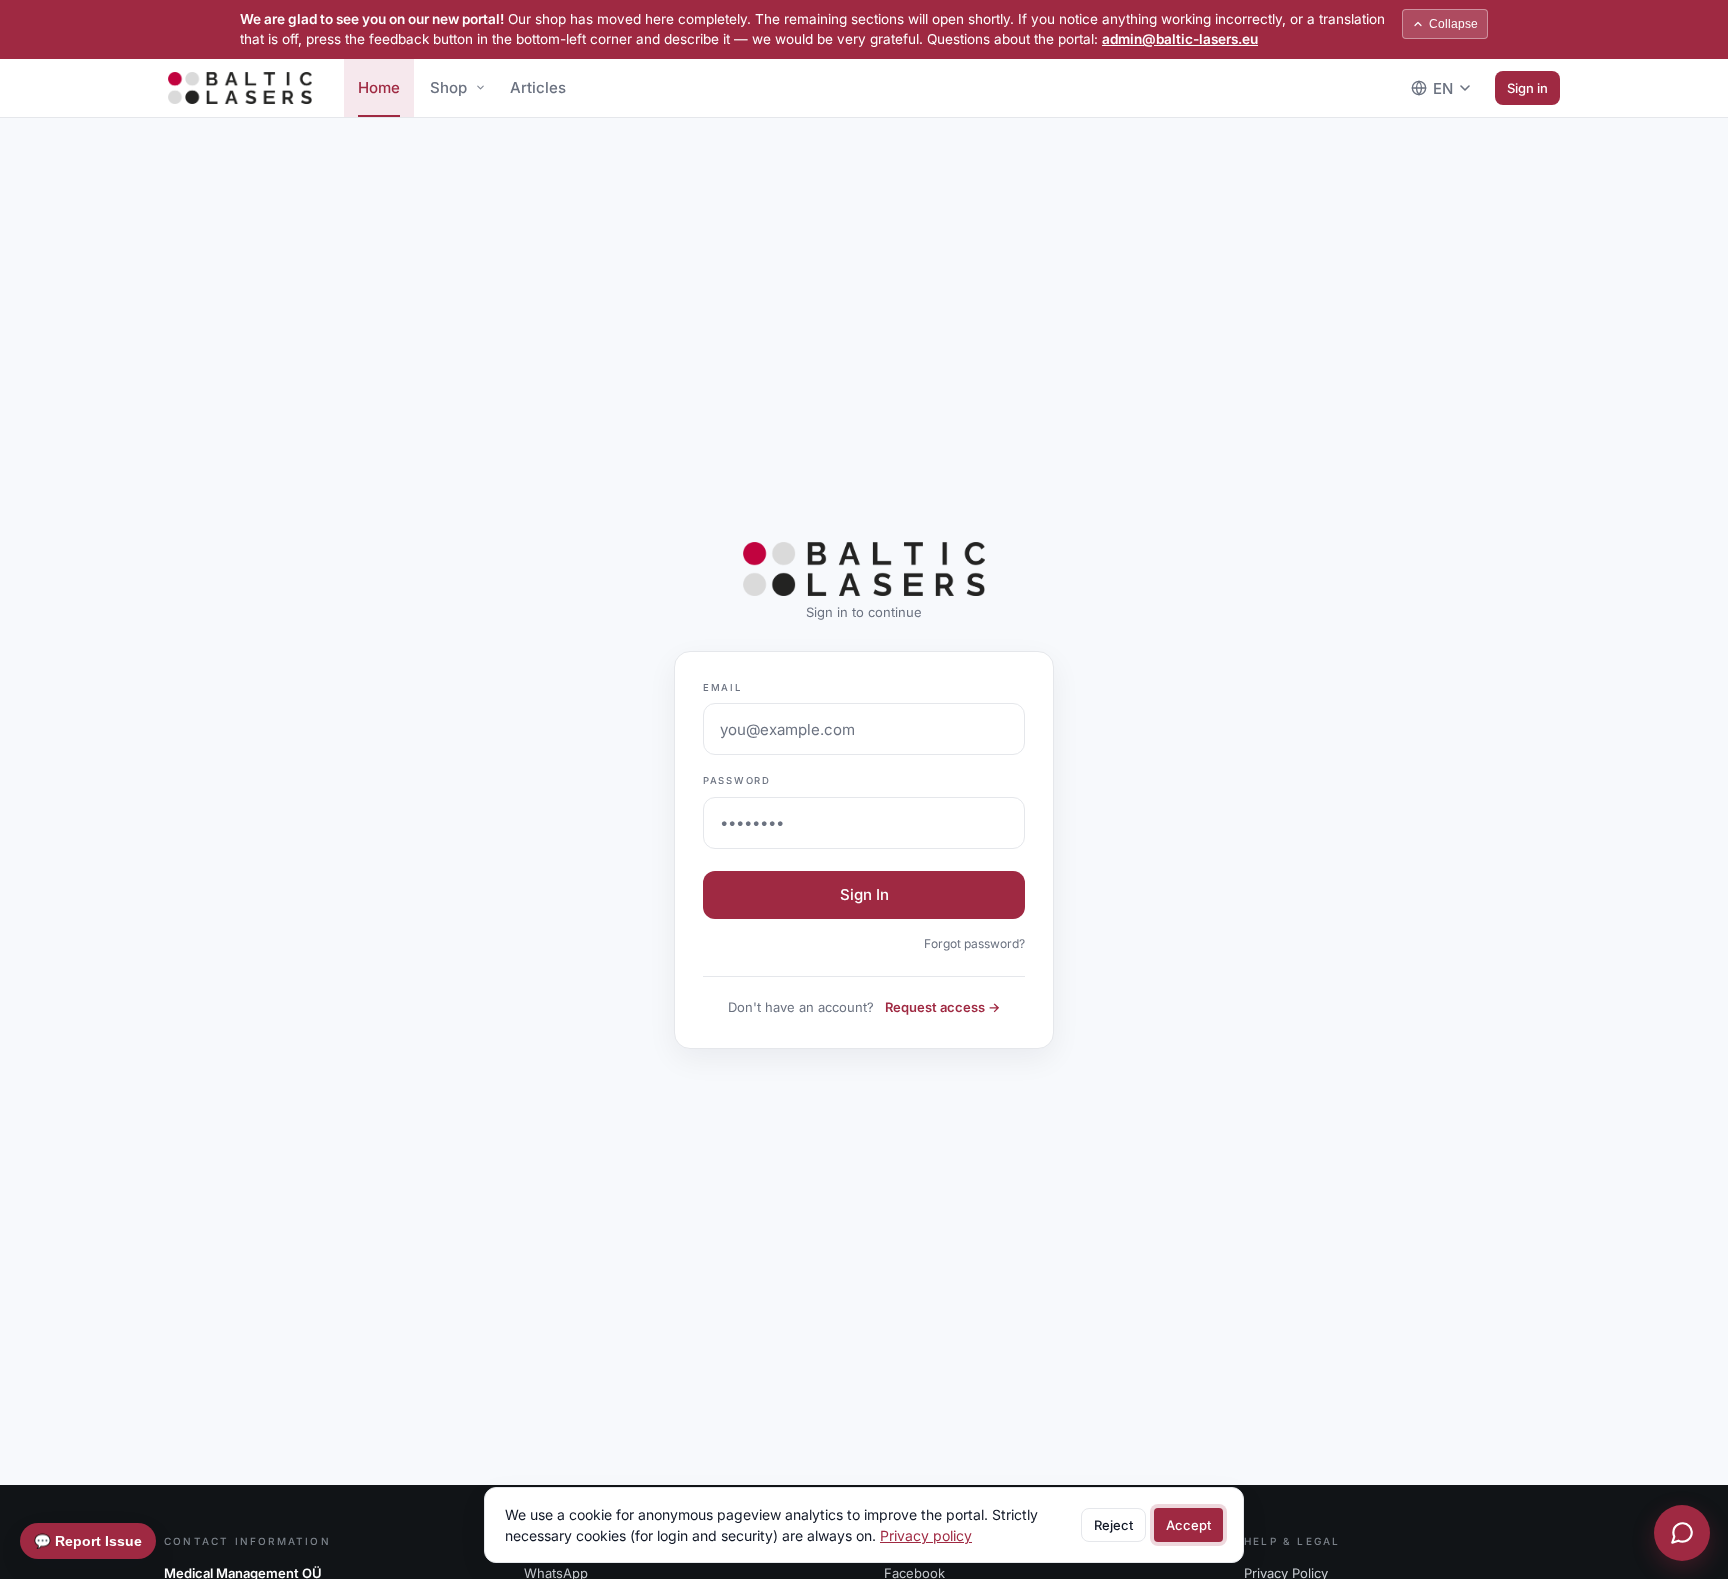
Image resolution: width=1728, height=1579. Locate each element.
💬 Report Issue (88, 1541)
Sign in (1527, 87)
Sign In (864, 894)
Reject (1113, 1525)
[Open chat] (1682, 1533)
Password (737, 780)
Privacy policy (926, 1535)
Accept (1188, 1525)
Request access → (942, 1007)
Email (722, 687)
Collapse (1453, 24)
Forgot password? (974, 943)
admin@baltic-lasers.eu (1180, 39)
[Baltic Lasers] (240, 88)
